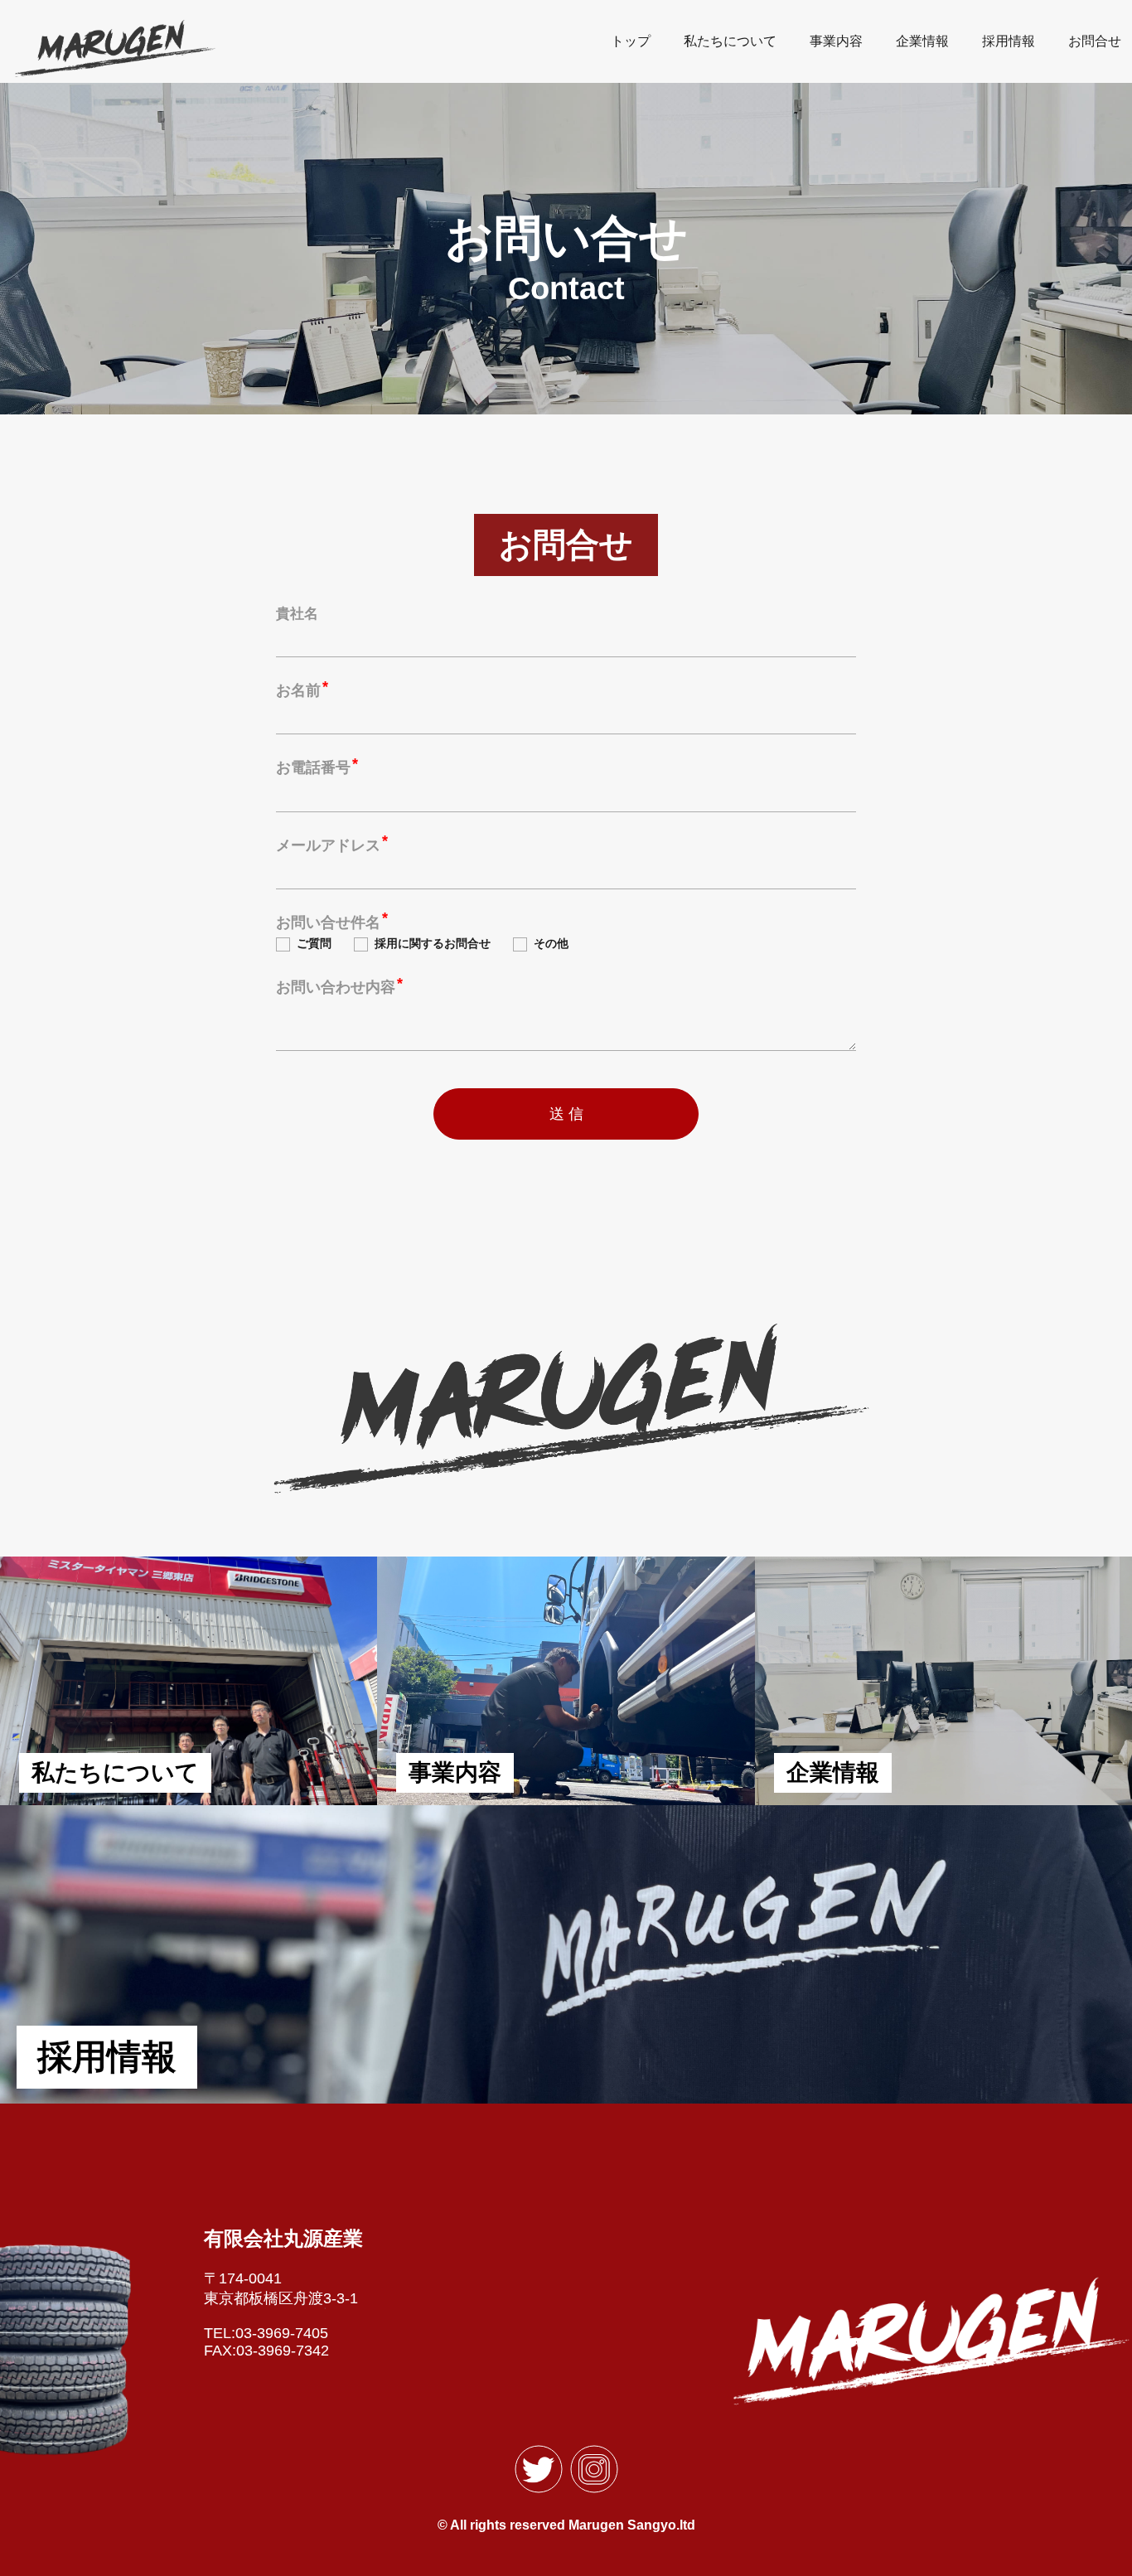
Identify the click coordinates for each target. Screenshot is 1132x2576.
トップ (631, 41)
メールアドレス (328, 845)
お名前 (298, 690)
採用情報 (1009, 41)
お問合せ (1095, 41)
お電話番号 (313, 767)
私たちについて (730, 41)
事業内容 (836, 41)
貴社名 (297, 614)
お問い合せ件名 (328, 922)
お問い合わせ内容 (336, 987)
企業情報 (922, 41)
